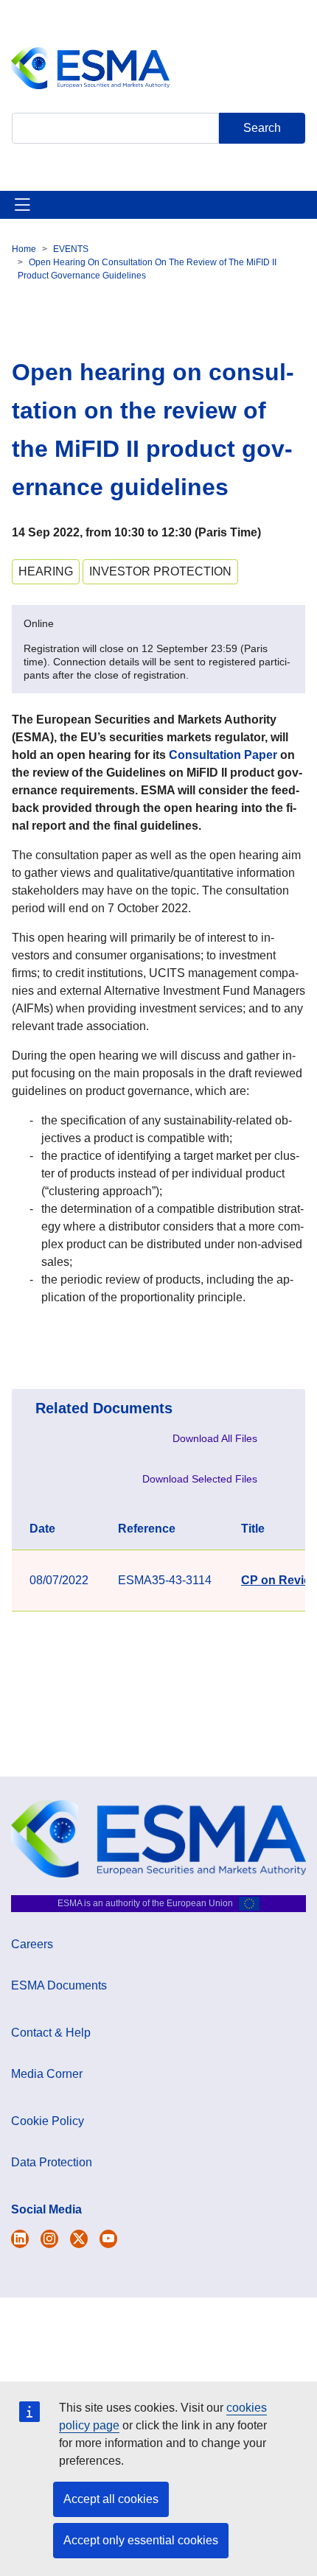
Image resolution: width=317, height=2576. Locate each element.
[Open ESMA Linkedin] (79, 2239)
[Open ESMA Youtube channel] (108, 2239)
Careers (32, 1944)
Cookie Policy (48, 2121)
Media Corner (47, 2074)
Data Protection (52, 2162)
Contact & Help (51, 2033)
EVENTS (71, 249)
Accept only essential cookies (141, 2540)
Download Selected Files (200, 1479)
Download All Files (215, 1438)
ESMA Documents (59, 1985)
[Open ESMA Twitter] (20, 2239)
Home (24, 249)
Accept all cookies (111, 2499)
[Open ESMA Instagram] (49, 2239)
